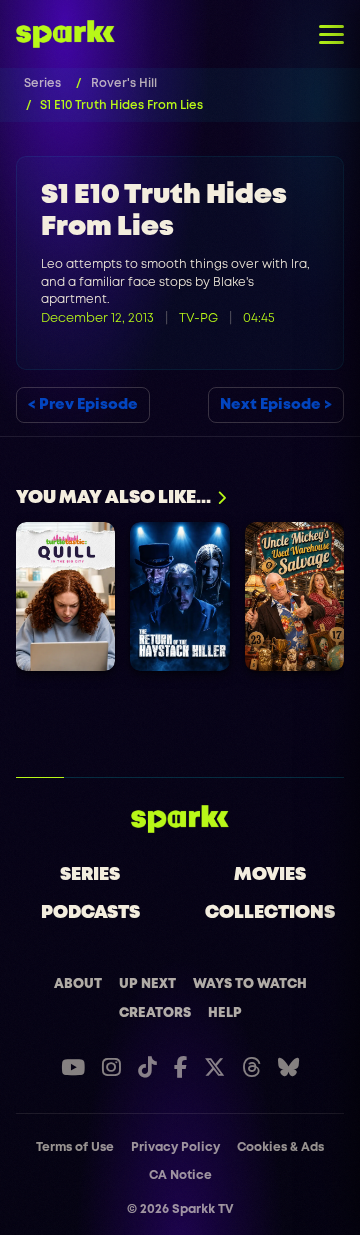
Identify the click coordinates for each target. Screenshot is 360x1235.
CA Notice (180, 1175)
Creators (155, 1013)
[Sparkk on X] (214, 1067)
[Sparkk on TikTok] (147, 1067)
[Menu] (331, 34)
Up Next (147, 984)
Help (225, 1013)
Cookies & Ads (280, 1147)
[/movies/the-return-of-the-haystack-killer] (179, 596)
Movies (270, 875)
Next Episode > (276, 405)
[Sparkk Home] (180, 819)
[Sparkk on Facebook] (180, 1067)
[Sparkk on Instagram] (111, 1067)
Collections (270, 913)
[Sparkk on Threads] (251, 1067)
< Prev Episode (83, 405)
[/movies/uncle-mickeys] (294, 596)
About (78, 984)
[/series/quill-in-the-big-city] (65, 596)
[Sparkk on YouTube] (73, 1067)
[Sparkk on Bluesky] (288, 1067)
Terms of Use (75, 1147)
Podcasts (90, 913)
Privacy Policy (175, 1147)
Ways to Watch (250, 984)
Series (90, 875)
